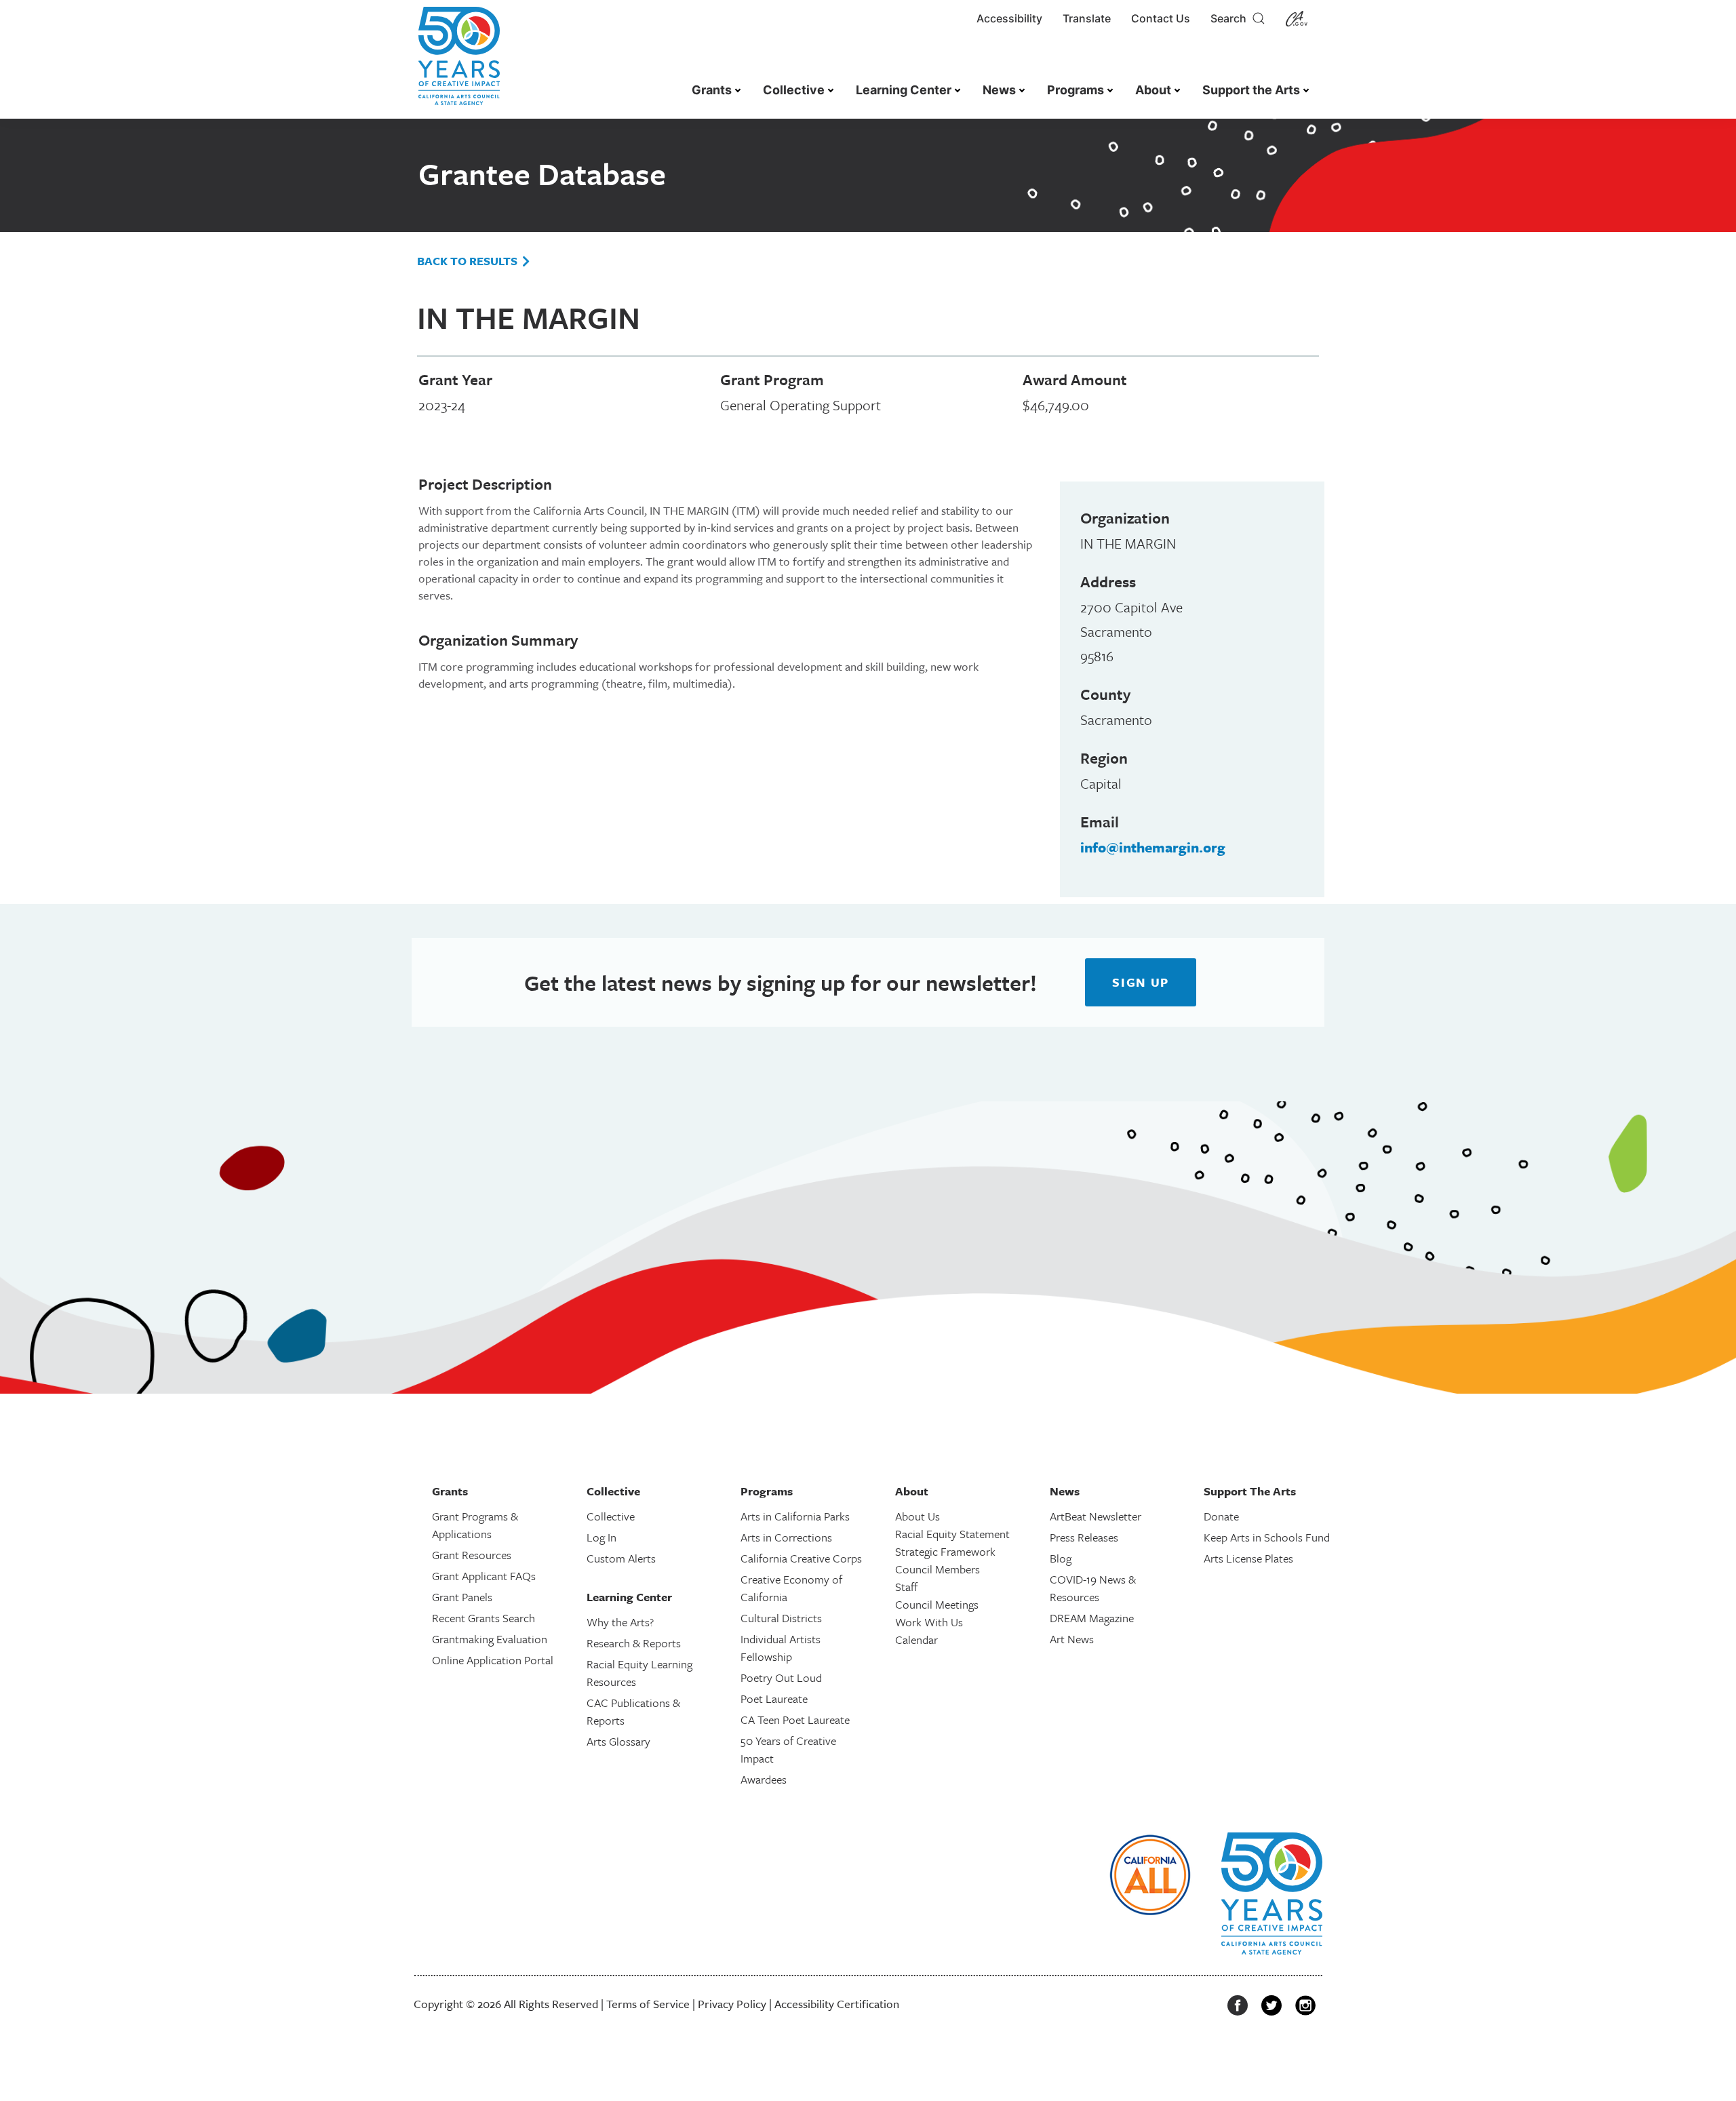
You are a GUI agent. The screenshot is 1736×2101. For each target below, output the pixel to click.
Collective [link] (794, 90)
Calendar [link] (916, 1639)
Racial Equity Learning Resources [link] (639, 1673)
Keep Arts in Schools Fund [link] (1267, 1537)
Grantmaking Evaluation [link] (490, 1639)
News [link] (999, 90)
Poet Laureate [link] (774, 1699)
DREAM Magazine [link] (1092, 1618)
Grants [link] (712, 90)
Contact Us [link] (1161, 18)
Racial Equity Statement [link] (952, 1534)
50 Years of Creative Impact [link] (788, 1749)
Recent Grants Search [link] (484, 1618)
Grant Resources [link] (472, 1555)
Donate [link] (1221, 1516)
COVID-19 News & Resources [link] (1093, 1588)
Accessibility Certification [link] (837, 2004)
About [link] (1153, 90)
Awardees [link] (764, 1779)
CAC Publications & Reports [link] (633, 1711)
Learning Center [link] (904, 90)
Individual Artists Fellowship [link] (781, 1648)
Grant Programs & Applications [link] (475, 1525)
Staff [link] (906, 1587)
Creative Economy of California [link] (791, 1588)
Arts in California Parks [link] (795, 1516)
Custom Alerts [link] (621, 1558)
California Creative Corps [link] (801, 1558)
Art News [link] (1072, 1639)
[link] (459, 63)
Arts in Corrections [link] (786, 1537)
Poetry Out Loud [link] (781, 1677)
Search (1231, 18)
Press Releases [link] (1084, 1537)
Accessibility (1009, 18)
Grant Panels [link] (462, 1597)
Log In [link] (601, 1537)
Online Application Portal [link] (493, 1660)
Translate (1087, 18)
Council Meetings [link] (937, 1604)
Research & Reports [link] (634, 1643)
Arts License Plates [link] (1248, 1558)
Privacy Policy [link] (732, 2004)
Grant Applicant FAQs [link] (484, 1576)
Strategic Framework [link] (945, 1551)
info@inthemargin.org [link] (1153, 847)
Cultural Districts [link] (781, 1618)
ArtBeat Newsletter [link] (1096, 1516)
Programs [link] (1076, 90)
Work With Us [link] (929, 1622)
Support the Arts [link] (1251, 90)
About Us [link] (918, 1516)
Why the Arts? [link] (620, 1622)
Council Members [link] (938, 1569)
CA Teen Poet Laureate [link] (795, 1720)
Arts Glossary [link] (618, 1741)
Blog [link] (1061, 1558)
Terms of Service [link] (648, 2004)
